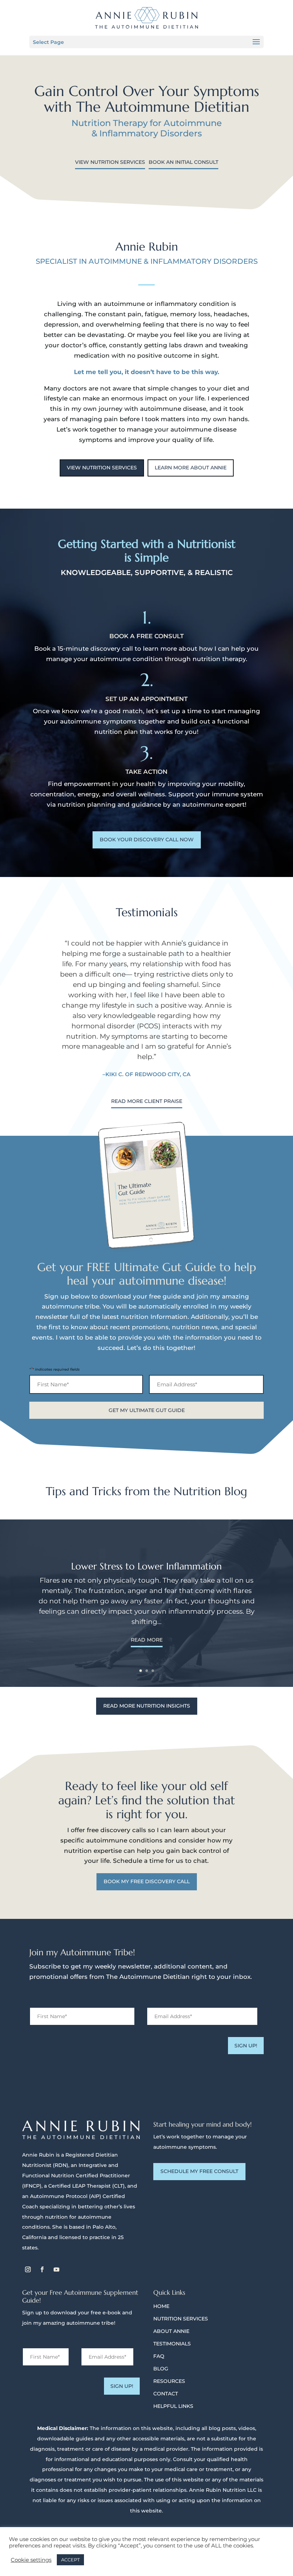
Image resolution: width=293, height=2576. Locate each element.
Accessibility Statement (216, 2542)
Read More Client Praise (147, 1101)
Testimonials (172, 2344)
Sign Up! (246, 2046)
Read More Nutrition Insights (147, 1706)
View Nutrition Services (110, 162)
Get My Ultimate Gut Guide (147, 1410)
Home (161, 2306)
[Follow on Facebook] (42, 2269)
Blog (161, 2369)
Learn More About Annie (191, 468)
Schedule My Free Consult (199, 2171)
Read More (147, 1640)
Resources (169, 2381)
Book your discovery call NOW (147, 840)
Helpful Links (173, 2406)
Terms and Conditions (167, 2542)
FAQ (159, 2356)
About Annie (171, 2331)
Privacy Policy (128, 2542)
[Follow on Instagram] (28, 2269)
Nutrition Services (181, 2319)
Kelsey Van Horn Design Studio (80, 2542)
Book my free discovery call (147, 1881)
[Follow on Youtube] (56, 2269)
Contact (166, 2394)
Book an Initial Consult (183, 162)
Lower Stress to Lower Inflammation (146, 1566)
